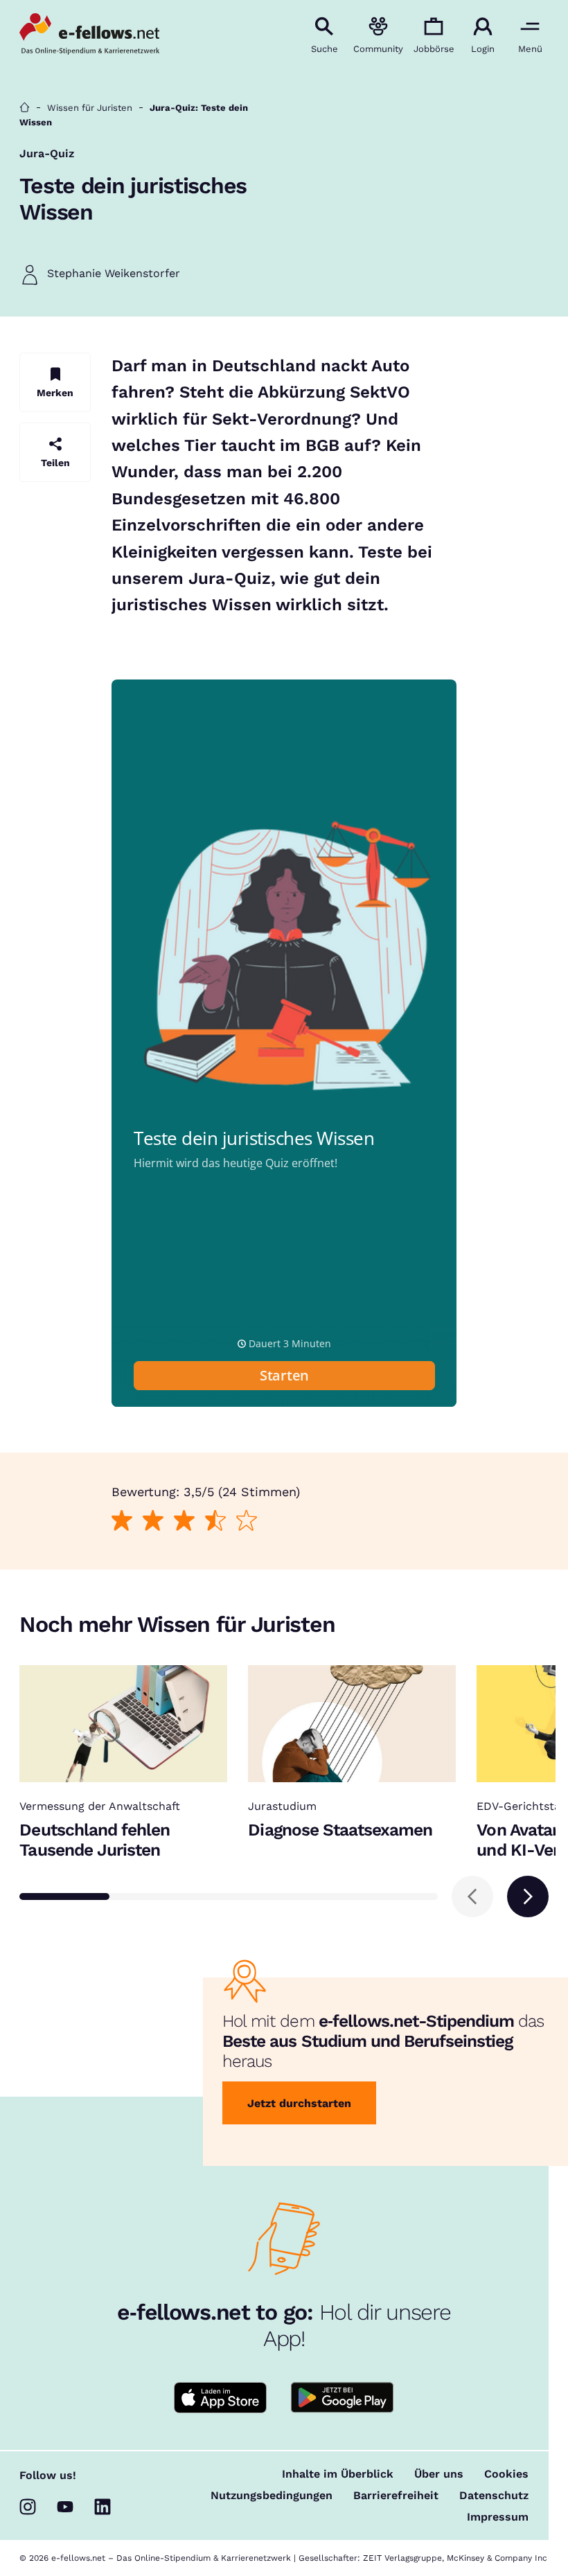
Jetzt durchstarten (299, 2103)
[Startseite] (25, 108)
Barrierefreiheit (396, 2496)
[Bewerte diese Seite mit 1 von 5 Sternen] (122, 1521)
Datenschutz (494, 2496)
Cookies (506, 2474)
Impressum (498, 2517)
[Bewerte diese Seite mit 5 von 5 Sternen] (246, 1521)
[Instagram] (28, 2507)
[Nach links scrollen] (472, 1897)
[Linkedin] (103, 2507)
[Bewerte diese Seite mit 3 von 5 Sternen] (184, 1521)
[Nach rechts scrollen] (528, 1897)
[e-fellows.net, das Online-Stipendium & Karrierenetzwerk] (89, 35)
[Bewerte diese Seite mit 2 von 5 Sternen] (153, 1521)
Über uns (439, 2474)
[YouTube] (65, 2507)
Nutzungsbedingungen (272, 2496)
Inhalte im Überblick (338, 2474)
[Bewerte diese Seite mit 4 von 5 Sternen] (215, 1521)
